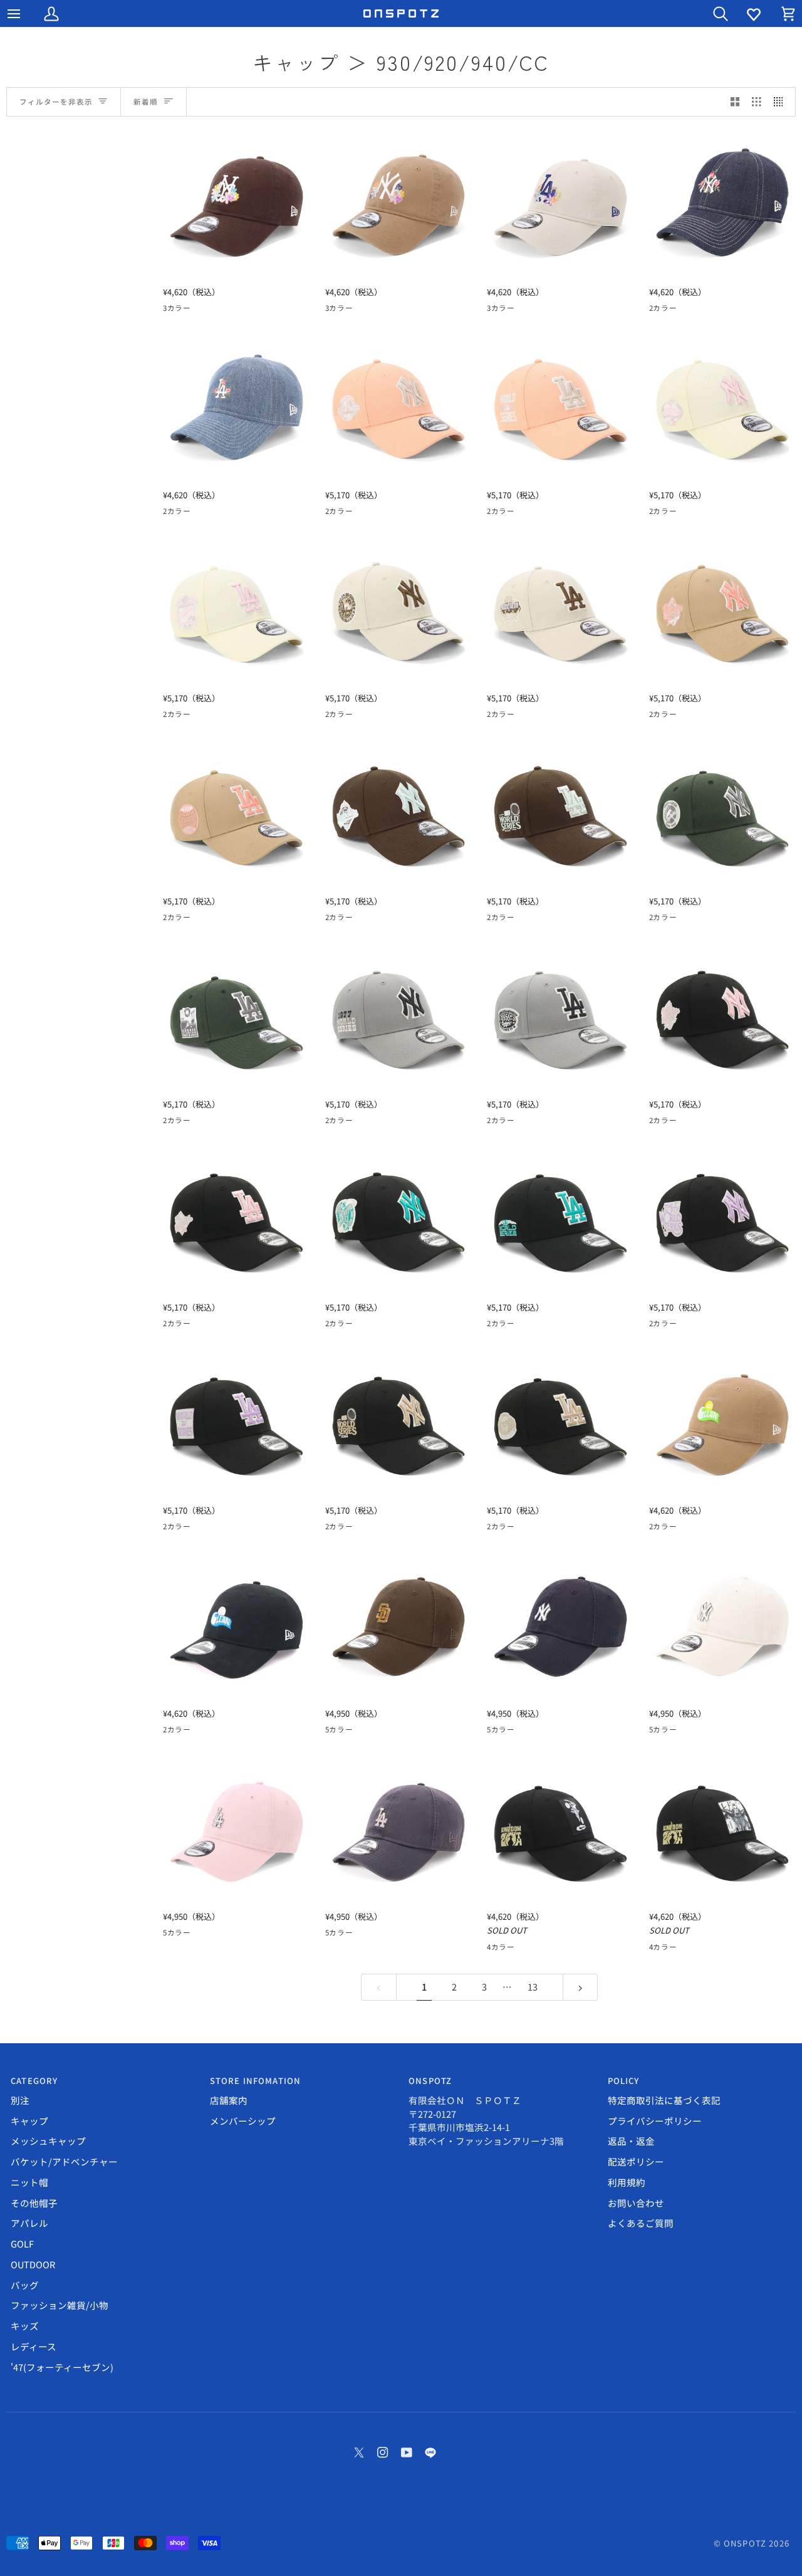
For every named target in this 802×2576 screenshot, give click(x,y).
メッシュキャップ (48, 2141)
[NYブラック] (356, 1529)
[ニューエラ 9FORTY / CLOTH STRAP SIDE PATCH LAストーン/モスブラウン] (560, 611)
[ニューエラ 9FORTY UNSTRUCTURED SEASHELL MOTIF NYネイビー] (560, 1627)
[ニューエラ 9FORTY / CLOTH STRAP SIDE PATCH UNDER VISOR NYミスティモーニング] (399, 1018)
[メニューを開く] (25, 13)
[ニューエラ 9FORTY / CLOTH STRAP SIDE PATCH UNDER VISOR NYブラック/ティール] (399, 1221)
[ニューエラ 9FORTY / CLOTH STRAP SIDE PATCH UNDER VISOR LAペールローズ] (560, 408)
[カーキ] (680, 1529)
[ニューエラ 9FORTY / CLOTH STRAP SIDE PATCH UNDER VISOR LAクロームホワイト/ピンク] (237, 611)
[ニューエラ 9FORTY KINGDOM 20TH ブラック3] (723, 1830)
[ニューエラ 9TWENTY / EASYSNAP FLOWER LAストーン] (560, 205)
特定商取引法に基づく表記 (664, 2100)
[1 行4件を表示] (782, 102)
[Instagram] (383, 2453)
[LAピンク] (356, 1732)
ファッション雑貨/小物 (60, 2305)
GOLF (22, 2244)
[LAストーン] (171, 310)
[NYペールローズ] (356, 513)
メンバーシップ (243, 2121)
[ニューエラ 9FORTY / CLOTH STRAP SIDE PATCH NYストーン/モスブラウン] (399, 611)
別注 (20, 2100)
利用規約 (627, 2182)
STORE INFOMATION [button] (256, 2081)
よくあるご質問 (641, 2223)
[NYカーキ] (194, 310)
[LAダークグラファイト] (333, 1732)
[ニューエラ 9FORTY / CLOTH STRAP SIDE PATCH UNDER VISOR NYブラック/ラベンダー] (723, 1221)
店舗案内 (229, 2100)
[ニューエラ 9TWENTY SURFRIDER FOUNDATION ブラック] (237, 1627)
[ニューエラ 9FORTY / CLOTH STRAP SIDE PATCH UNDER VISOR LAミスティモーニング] (560, 1018)
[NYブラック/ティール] (356, 1326)
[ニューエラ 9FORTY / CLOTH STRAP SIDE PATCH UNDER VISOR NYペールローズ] (399, 408)
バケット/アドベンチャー (64, 2161)
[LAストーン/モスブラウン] (333, 716)
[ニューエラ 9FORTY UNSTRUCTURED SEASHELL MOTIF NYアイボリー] (723, 1627)
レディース (34, 2346)
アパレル (29, 2223)
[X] (359, 2453)
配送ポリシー (636, 2161)
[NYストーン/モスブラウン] (356, 716)
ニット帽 (29, 2182)
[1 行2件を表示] (735, 102)
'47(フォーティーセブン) (62, 2367)
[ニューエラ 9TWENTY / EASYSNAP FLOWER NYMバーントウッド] (237, 205)
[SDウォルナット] (424, 1732)
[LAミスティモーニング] (333, 1123)
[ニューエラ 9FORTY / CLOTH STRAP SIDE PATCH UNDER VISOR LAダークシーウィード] (237, 1018)
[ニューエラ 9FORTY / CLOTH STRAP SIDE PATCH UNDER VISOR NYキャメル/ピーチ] (723, 611)
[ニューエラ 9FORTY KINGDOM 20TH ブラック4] (560, 1830)
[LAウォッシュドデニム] (657, 310)
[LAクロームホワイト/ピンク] (657, 513)
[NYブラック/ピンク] (680, 1123)
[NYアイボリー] (378, 1732)
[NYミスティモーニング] (356, 1123)
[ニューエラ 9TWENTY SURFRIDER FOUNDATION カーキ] (723, 1424)
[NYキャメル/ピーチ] (680, 716)
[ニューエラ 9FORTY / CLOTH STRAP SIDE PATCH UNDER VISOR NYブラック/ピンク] (723, 1018)
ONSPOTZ (745, 2543)
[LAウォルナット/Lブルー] (333, 919)
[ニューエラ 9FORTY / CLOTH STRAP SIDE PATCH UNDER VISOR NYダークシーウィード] (723, 814)
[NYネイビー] (401, 1732)
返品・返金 (631, 2141)
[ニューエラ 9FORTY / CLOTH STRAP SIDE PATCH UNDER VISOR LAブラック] (560, 1424)
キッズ (25, 2326)
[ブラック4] (563, 1949)
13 (533, 1987)
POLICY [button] (624, 2081)
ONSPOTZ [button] (430, 2081)
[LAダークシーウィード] (657, 919)
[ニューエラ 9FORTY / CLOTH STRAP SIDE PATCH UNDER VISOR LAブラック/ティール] (560, 1221)
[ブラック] (657, 1529)
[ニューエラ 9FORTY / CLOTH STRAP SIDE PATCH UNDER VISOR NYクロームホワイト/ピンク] (723, 408)
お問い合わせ (636, 2203)
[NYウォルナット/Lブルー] (356, 919)
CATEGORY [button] (34, 2081)
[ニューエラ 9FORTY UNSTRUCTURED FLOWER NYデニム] (723, 205)
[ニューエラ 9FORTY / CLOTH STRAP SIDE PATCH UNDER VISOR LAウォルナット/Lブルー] (560, 814)
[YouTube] (407, 2453)
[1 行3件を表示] (757, 102)
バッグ (25, 2285)
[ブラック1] (495, 1949)
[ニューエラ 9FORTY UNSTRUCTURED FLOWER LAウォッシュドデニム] (237, 408)
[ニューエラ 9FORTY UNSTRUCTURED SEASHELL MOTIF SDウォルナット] (399, 1627)
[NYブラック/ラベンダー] (680, 1326)
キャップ (29, 2121)
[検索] (709, 13)
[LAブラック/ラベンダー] (657, 1326)
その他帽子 (34, 2203)
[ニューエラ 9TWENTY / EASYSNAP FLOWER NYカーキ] (399, 205)
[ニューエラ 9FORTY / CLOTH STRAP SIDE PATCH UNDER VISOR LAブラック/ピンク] (237, 1221)
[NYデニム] (680, 310)
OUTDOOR (33, 2264)
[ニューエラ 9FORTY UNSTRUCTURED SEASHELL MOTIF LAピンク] (237, 1830)
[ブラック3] (540, 1949)
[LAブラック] (333, 1529)
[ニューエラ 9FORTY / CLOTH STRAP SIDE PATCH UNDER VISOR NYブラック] (399, 1424)
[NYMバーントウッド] (216, 310)
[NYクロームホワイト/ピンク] (680, 513)
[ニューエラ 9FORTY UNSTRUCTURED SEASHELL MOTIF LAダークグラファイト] (399, 1830)
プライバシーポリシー (655, 2121)
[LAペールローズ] (333, 513)
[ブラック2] (518, 1949)
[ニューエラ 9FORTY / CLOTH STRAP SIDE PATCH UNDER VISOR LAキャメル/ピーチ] (237, 814)
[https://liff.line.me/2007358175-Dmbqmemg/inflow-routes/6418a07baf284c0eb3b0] (430, 2453)
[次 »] (581, 1987)
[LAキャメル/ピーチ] (657, 716)
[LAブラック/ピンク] (657, 1123)
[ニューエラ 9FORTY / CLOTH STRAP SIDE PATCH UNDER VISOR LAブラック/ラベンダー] (237, 1424)
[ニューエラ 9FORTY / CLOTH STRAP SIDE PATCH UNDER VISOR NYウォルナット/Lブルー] (399, 814)
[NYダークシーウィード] (680, 919)
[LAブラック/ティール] (333, 1326)
